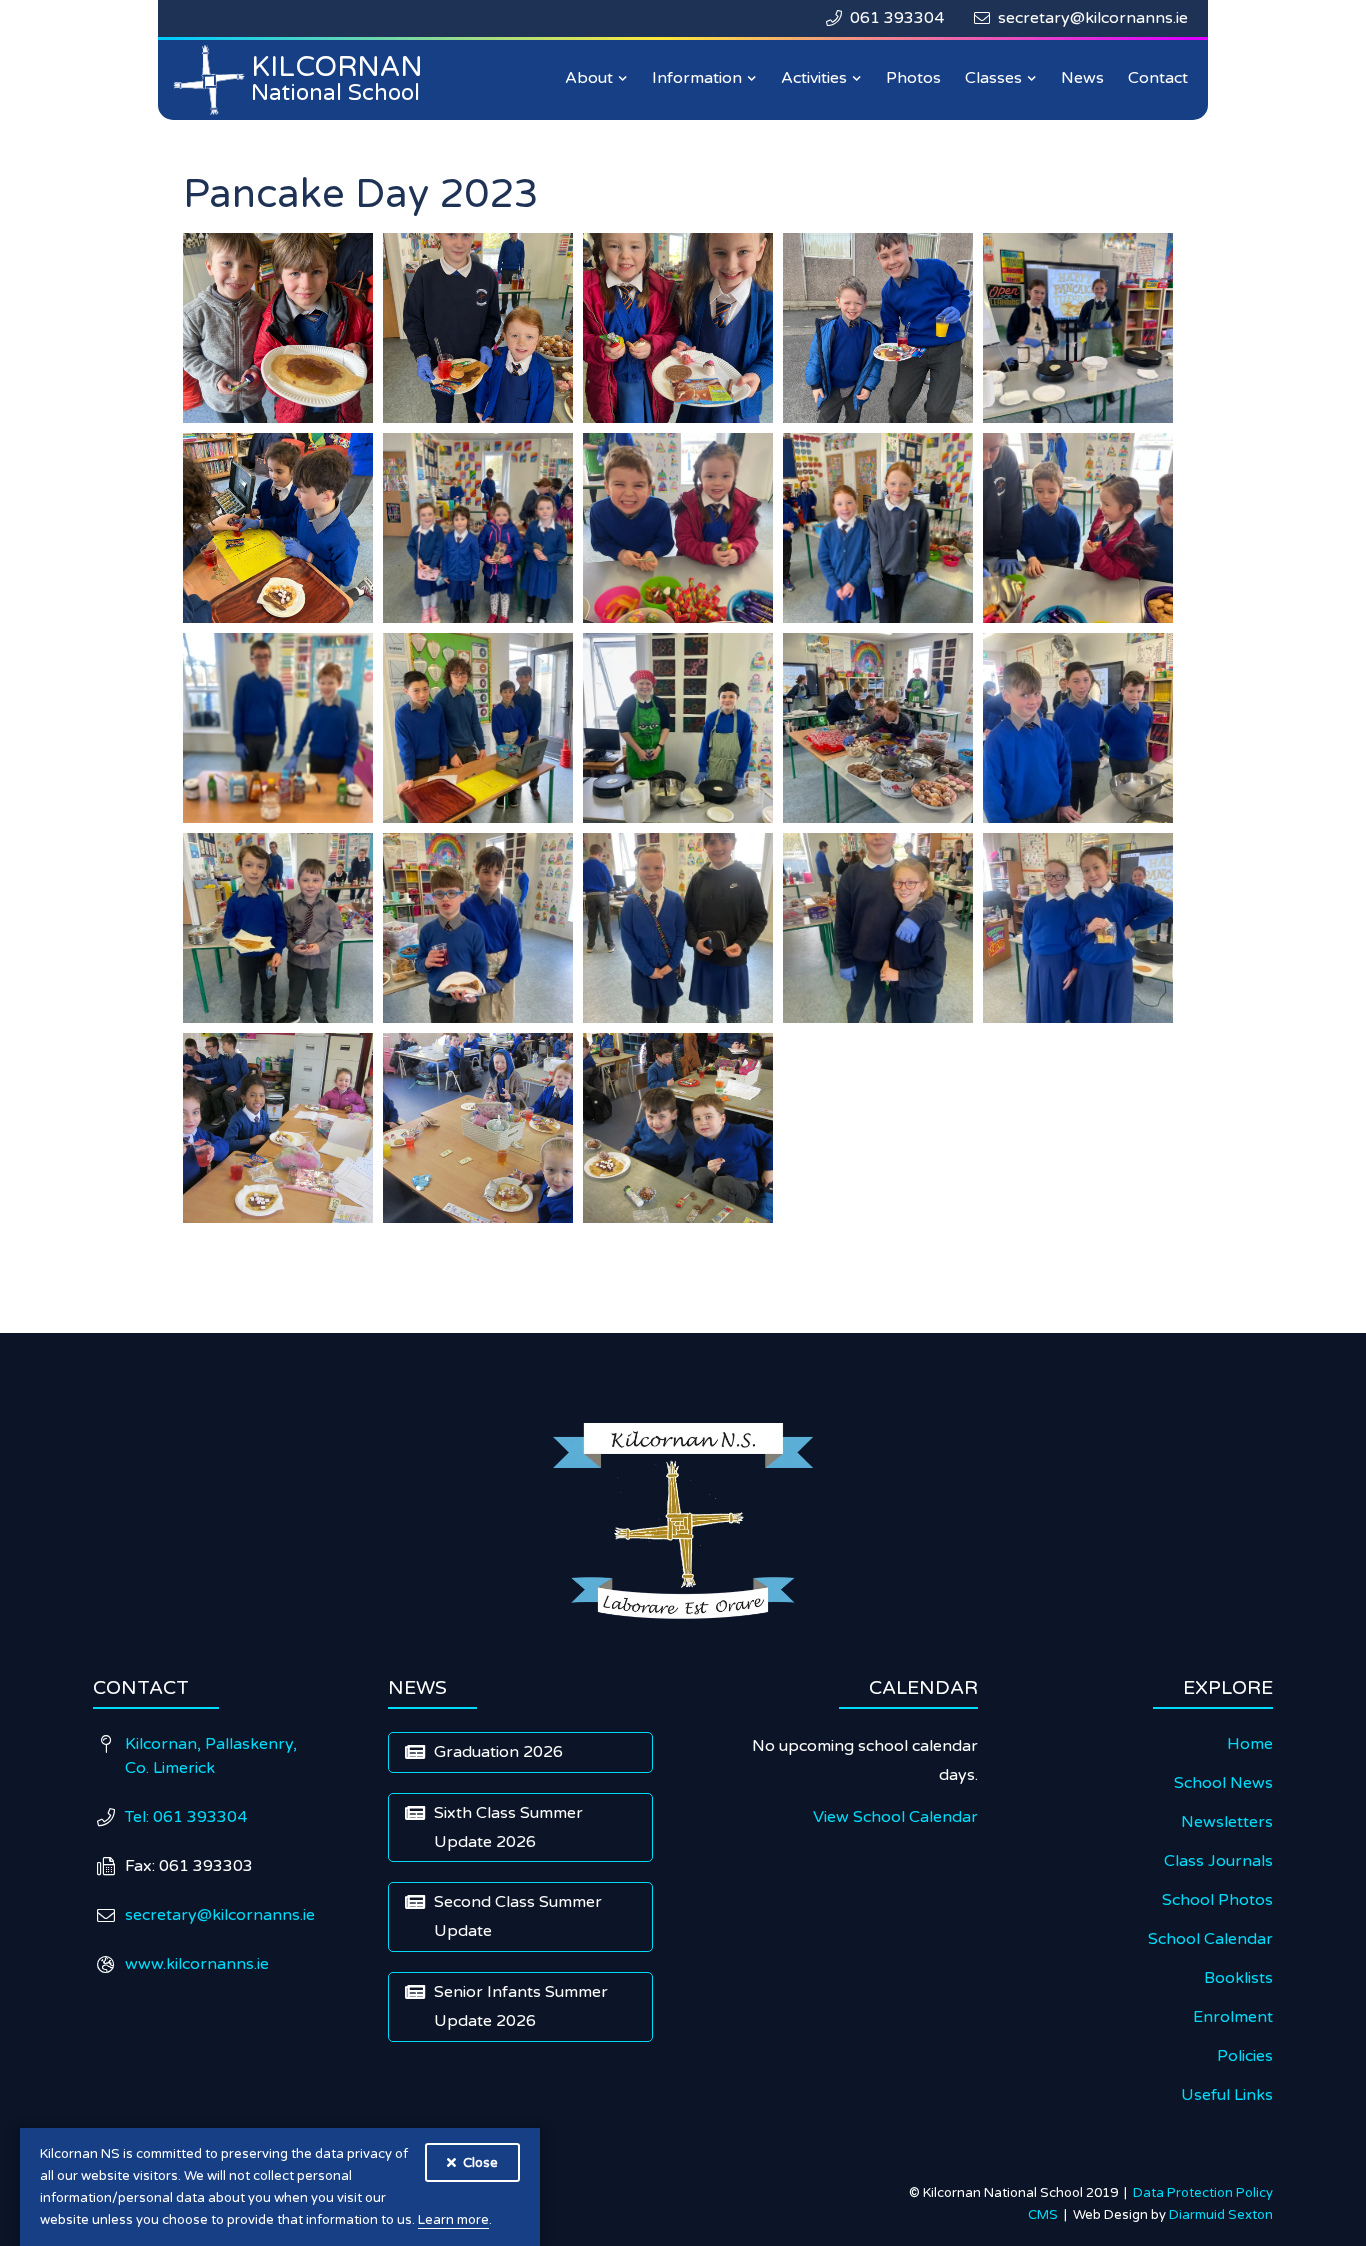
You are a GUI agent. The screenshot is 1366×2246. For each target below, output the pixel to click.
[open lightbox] (278, 328)
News (1082, 78)
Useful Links (1227, 2095)
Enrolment (1233, 2017)
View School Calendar (895, 1817)
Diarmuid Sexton (1221, 2215)
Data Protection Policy (1203, 2193)
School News (1223, 1783)
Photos (913, 78)
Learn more (453, 2220)
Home (1250, 1744)
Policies (1245, 2056)
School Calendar (1210, 1939)
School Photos (1217, 1900)
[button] (596, 78)
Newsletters (1227, 1822)
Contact (1158, 78)
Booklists (1238, 1978)
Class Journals (1218, 1861)
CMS (1046, 2215)
